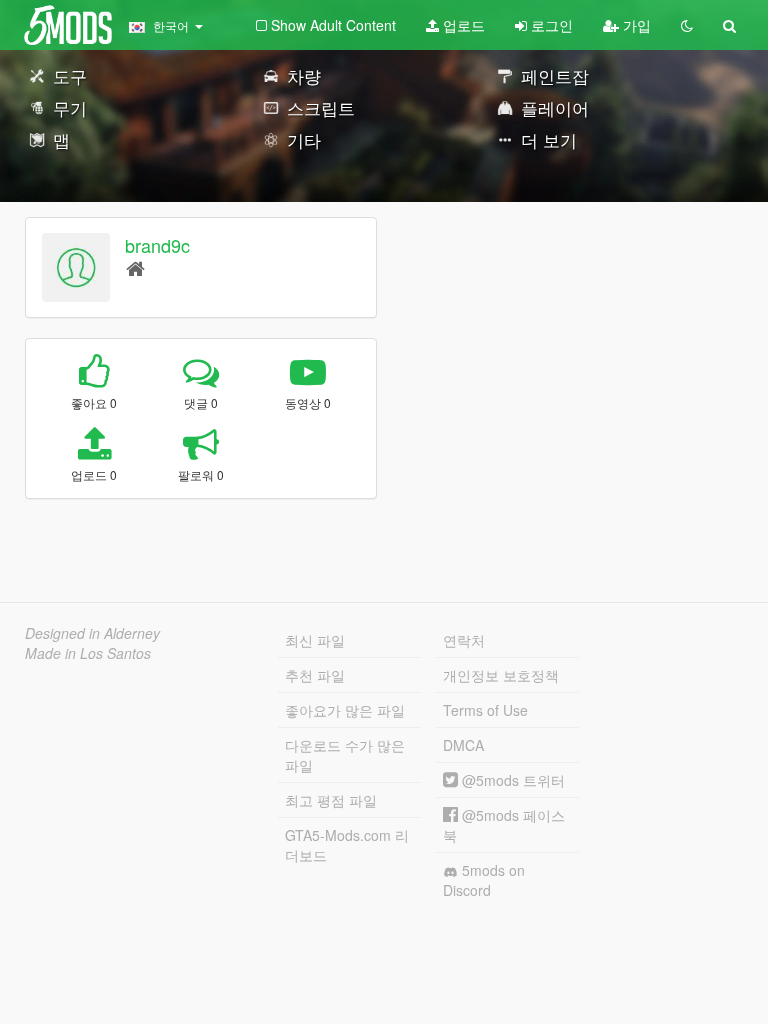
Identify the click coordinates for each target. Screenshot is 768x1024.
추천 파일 (315, 675)
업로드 (462, 25)
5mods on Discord (484, 880)
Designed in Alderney (92, 633)
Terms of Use (485, 710)
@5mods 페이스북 (504, 825)
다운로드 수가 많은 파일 (345, 755)
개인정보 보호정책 (501, 675)
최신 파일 (315, 640)
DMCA (463, 745)
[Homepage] (135, 267)
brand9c (157, 245)
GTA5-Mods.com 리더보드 (347, 845)
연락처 (464, 640)
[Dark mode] (687, 25)
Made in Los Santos (88, 653)
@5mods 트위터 (511, 780)
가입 (635, 25)
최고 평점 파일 (331, 800)
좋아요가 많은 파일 (345, 710)
